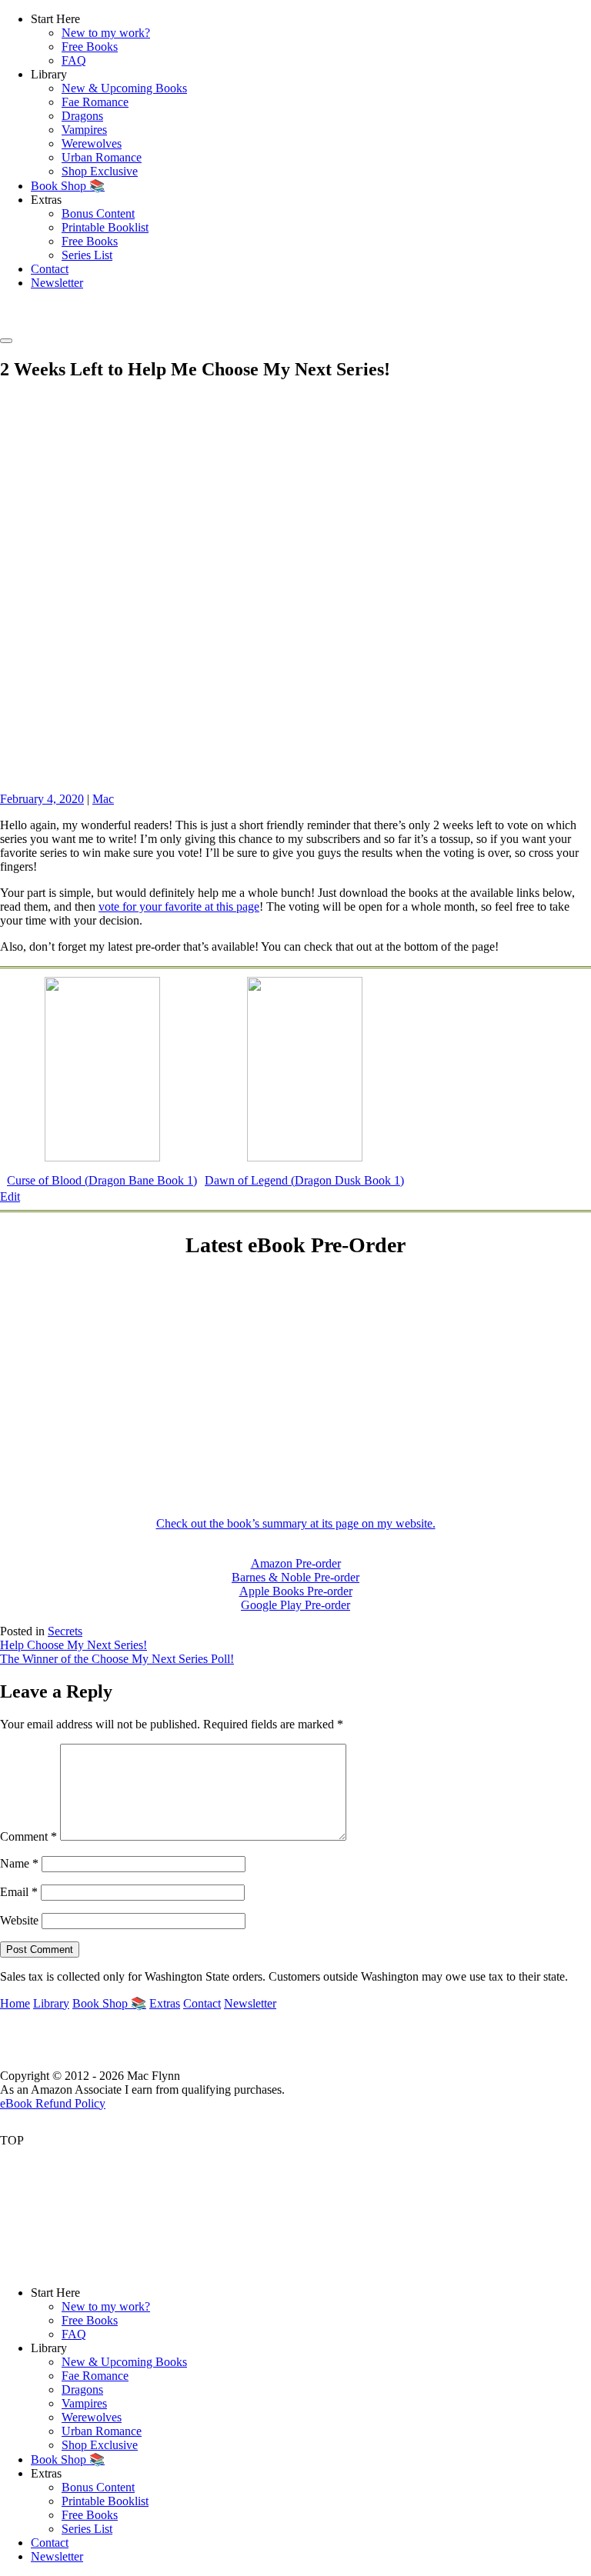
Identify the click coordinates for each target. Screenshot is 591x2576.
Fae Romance (95, 102)
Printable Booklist (105, 227)
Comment (28, 1836)
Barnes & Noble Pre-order (295, 1577)
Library (51, 2003)
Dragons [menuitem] (82, 2389)
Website (19, 1920)
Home (15, 2003)
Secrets (65, 1631)
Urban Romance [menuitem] (102, 2431)
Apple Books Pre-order (296, 1591)
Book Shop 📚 (68, 186)
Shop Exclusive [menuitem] (100, 2445)
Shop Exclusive (100, 171)
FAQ (74, 60)
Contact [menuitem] (50, 2543)
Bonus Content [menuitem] (98, 2487)
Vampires (84, 130)
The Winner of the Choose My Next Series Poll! (117, 1659)
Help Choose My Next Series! (73, 1645)
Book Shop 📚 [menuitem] (68, 2459)
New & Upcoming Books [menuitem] (124, 2362)
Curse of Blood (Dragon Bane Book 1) (102, 1180)
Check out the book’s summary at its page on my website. (296, 1523)
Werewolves (92, 143)
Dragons (82, 116)
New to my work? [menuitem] (106, 2306)
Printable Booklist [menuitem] (105, 2501)
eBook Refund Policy (53, 2103)
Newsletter (57, 283)
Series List (87, 255)
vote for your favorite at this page (179, 906)
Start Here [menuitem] (55, 2293)
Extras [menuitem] (46, 2473)
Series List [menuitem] (87, 2529)
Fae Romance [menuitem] (95, 2376)
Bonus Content (98, 213)
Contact (50, 269)
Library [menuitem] (49, 2348)
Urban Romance (102, 157)
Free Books (90, 47)
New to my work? (106, 33)
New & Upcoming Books (124, 88)
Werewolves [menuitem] (92, 2417)
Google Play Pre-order (295, 1605)
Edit (10, 1196)
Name (19, 1863)
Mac (103, 799)
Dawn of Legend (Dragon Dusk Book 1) (304, 1180)
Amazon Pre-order (296, 1563)
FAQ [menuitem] (74, 2334)
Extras (165, 2003)
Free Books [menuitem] (90, 2320)
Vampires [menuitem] (84, 2403)
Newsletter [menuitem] (57, 2556)
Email (19, 1892)
